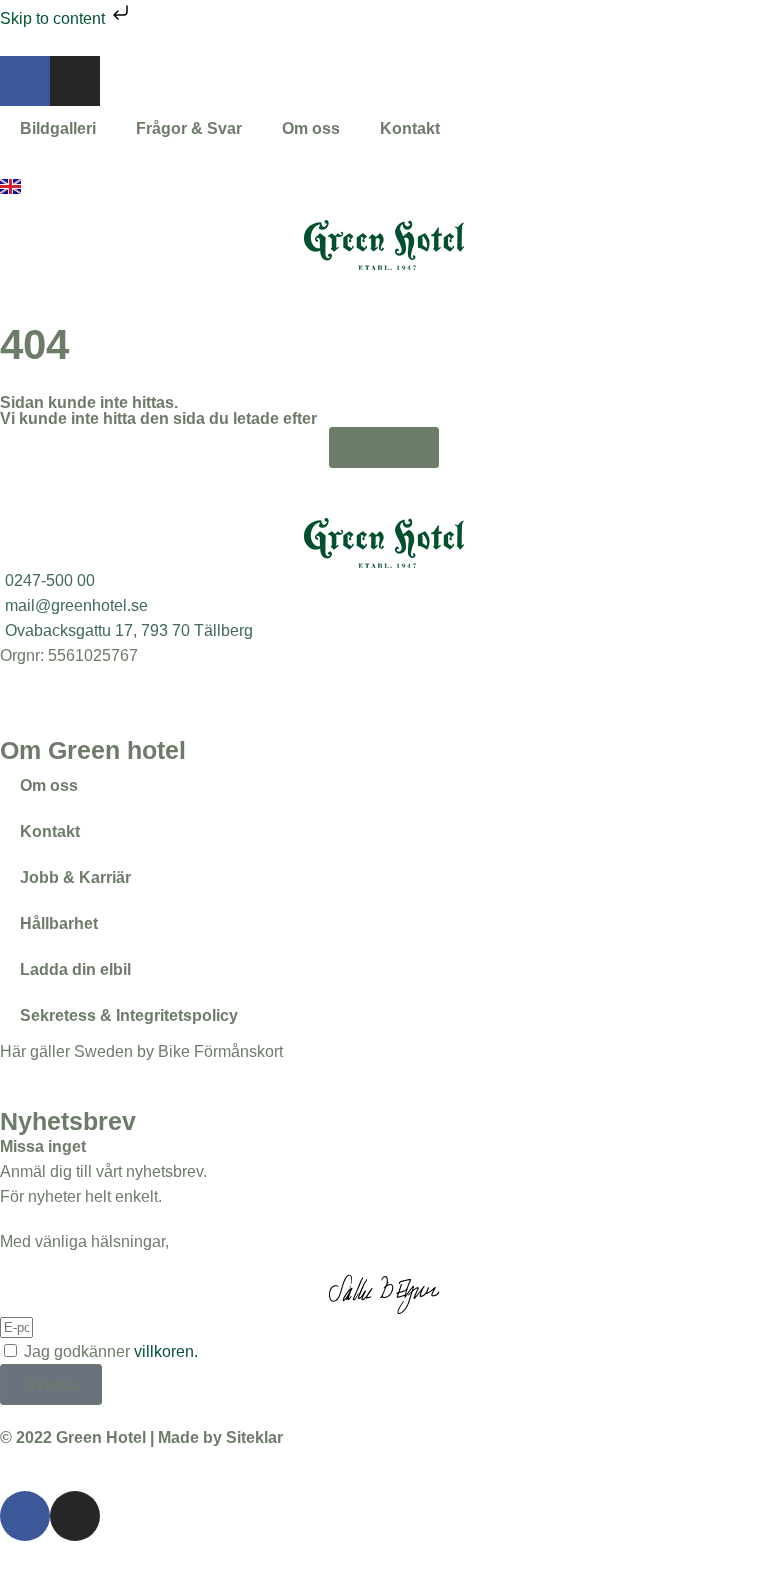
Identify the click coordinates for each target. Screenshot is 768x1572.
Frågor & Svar (189, 128)
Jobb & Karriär (75, 877)
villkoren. (166, 1351)
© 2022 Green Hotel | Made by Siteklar (141, 1437)
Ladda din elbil (75, 969)
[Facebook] (25, 81)
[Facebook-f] (25, 1516)
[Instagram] (75, 81)
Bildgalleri (58, 128)
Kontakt (410, 128)
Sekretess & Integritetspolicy (129, 1015)
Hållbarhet (59, 923)
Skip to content (54, 18)
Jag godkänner (111, 1351)
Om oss (311, 128)
